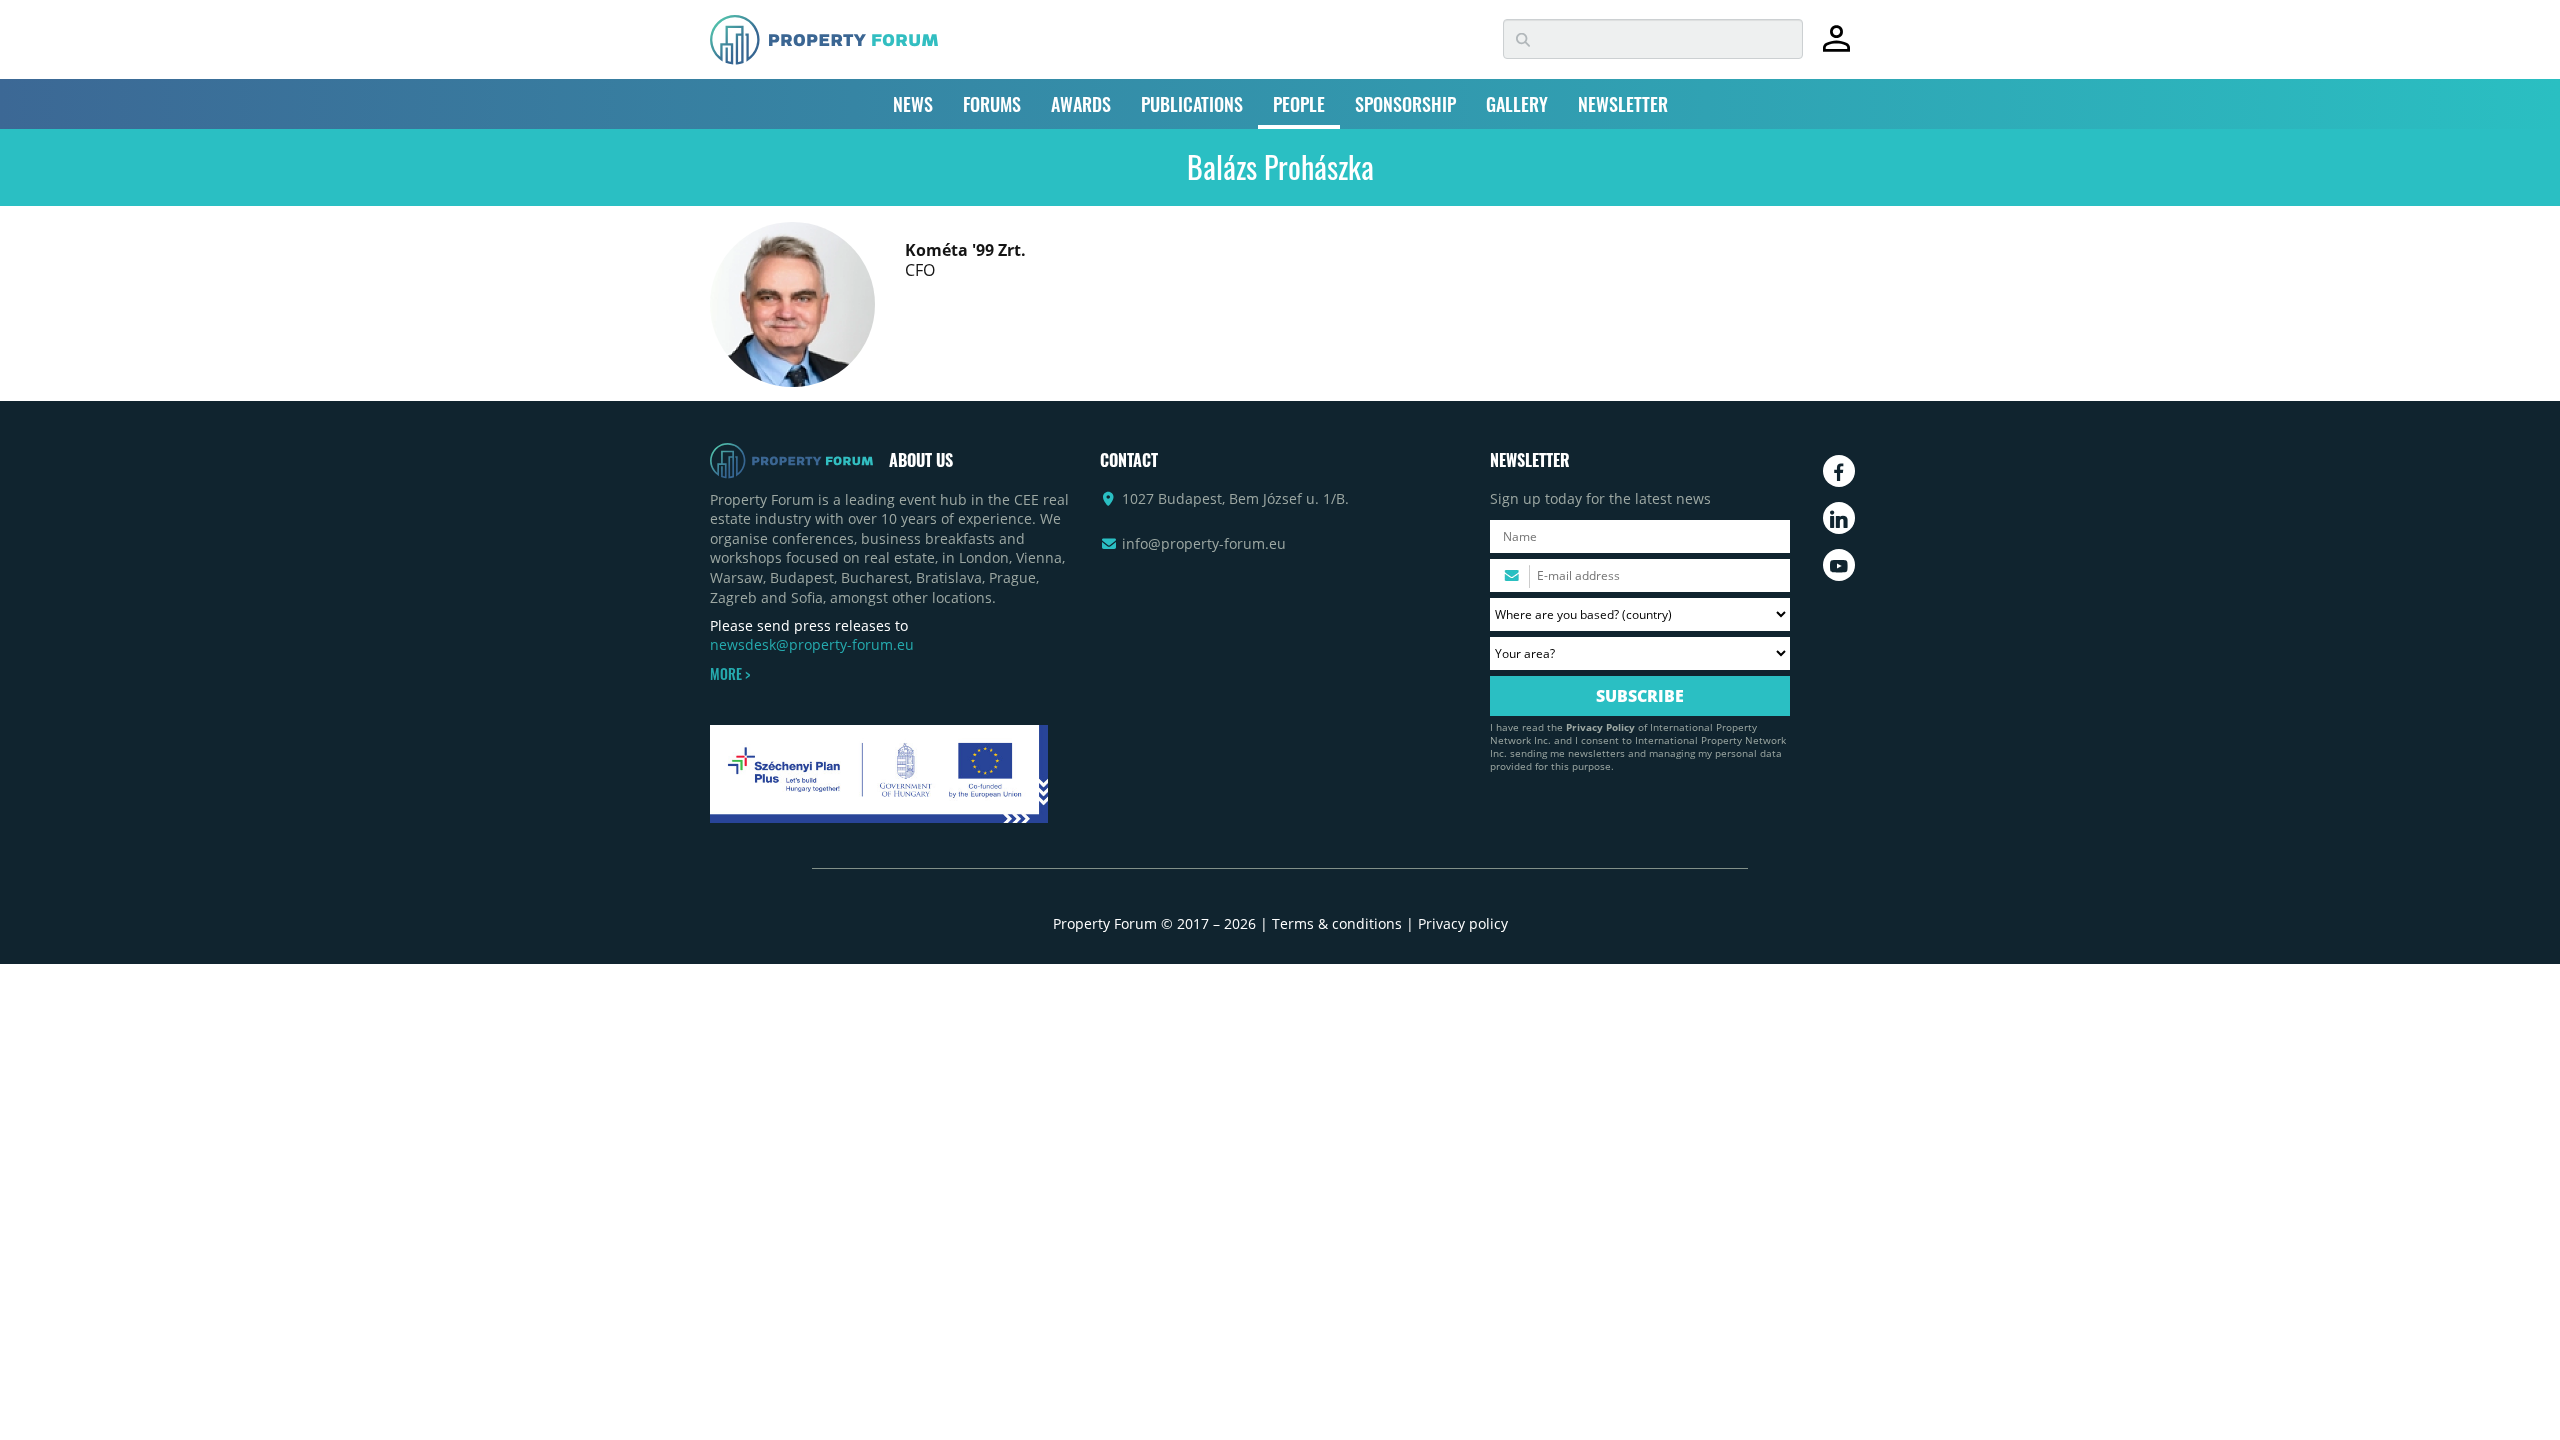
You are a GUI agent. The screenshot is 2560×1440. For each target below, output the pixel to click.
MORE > (730, 674)
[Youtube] (1839, 565)
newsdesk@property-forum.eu (812, 644)
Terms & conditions (1337, 923)
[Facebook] (1839, 471)
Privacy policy (1463, 923)
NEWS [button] (913, 104)
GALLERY (1517, 104)
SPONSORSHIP (1405, 104)
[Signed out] (1836, 47)
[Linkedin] (1839, 518)
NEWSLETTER (1623, 104)
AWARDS (1081, 104)
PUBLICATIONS (1192, 104)
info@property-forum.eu (1204, 543)
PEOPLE (1299, 104)
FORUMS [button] (992, 104)
